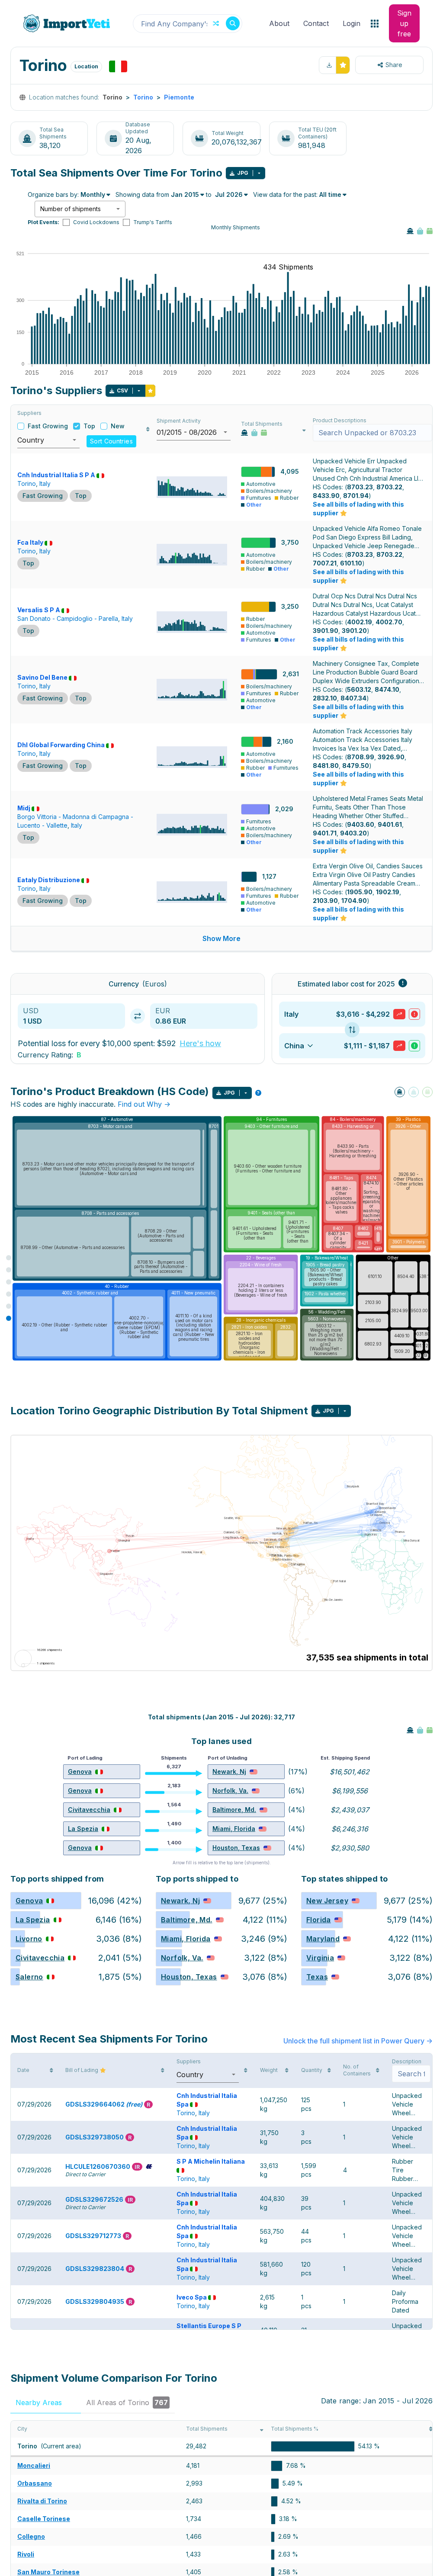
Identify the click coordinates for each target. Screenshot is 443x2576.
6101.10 (351, 563)
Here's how (200, 1043)
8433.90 (326, 496)
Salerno (29, 1977)
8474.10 (387, 689)
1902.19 (388, 892)
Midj (24, 808)
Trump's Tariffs (153, 222)
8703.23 (360, 487)
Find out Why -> (144, 1104)
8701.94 (356, 496)
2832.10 (325, 698)
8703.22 (389, 487)
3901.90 (326, 631)
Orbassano (35, 2483)
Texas (317, 1977)
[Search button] (233, 23)
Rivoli (26, 2554)
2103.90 (325, 901)
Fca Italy (30, 542)
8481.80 (326, 766)
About (279, 23)
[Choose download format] (259, 173)
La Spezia (83, 1829)
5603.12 (359, 689)
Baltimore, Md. (234, 1810)
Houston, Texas (236, 1848)
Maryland (323, 1939)
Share (394, 65)
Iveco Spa (192, 2297)
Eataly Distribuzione (49, 880)
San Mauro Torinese (48, 2572)
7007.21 (325, 563)
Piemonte (179, 97)
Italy (45, 483)
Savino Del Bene (42, 677)
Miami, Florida (234, 1829)
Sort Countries (111, 441)
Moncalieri (34, 2465)
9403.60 (361, 824)
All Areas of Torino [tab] (127, 2403)
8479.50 (356, 766)
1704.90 (354, 901)
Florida (319, 1920)
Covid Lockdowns (96, 222)
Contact (316, 23)
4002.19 (360, 622)
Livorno (29, 1939)
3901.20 (354, 631)
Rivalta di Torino (42, 2501)
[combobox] (188, 24)
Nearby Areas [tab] (45, 2403)
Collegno (31, 2536)
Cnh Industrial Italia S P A (56, 475)
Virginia (320, 1958)
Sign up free (404, 23)
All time (330, 194)
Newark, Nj (229, 1771)
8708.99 (361, 757)
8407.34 (353, 698)
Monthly (93, 194)
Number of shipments (71, 209)
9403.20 (353, 833)
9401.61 (390, 824)
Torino (143, 97)
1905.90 (360, 892)
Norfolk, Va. (230, 1791)
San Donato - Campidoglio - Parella (68, 618)
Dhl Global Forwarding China (61, 745)
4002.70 (389, 622)
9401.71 (325, 833)
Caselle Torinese (44, 2519)
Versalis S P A (39, 610)
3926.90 (391, 757)
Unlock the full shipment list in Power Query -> (358, 2041)
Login (352, 23)
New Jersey (327, 1901)
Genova (80, 1771)
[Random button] (216, 23)
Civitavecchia (89, 1810)
